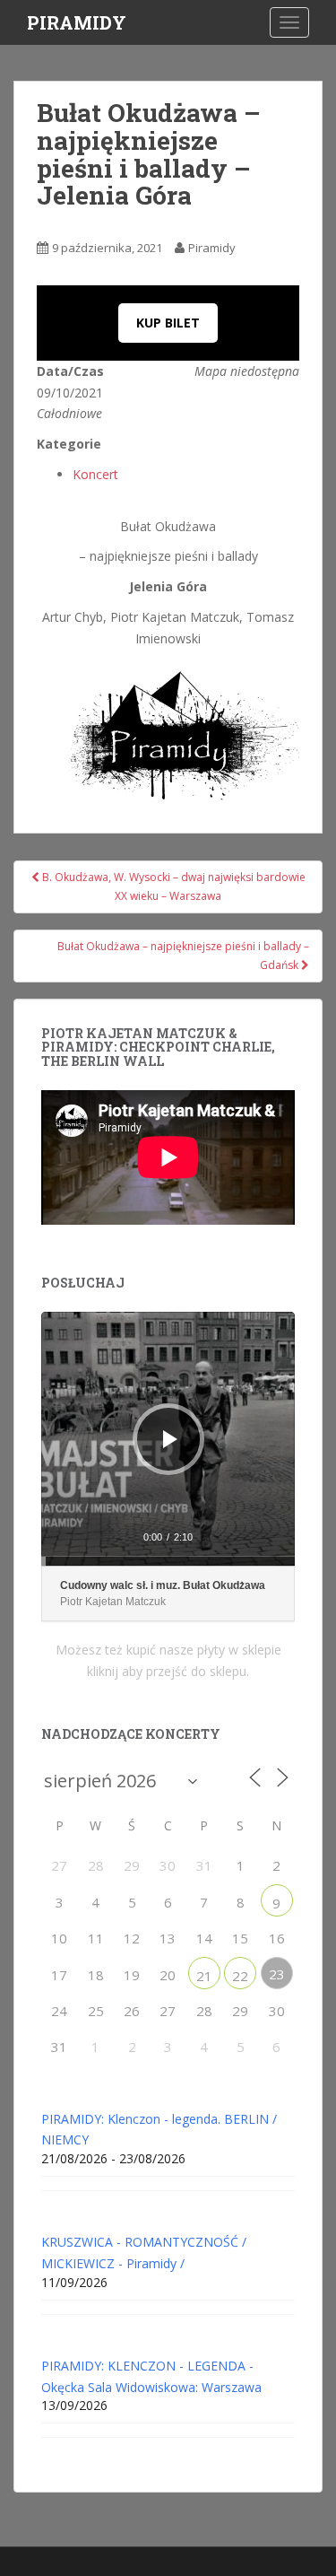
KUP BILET (168, 323)
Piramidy (212, 248)
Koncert (95, 474)
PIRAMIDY (77, 22)
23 (277, 1974)
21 (204, 1976)
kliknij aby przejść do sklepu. (168, 1671)
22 (240, 1976)
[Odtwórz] (170, 1439)
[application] (168, 1439)
